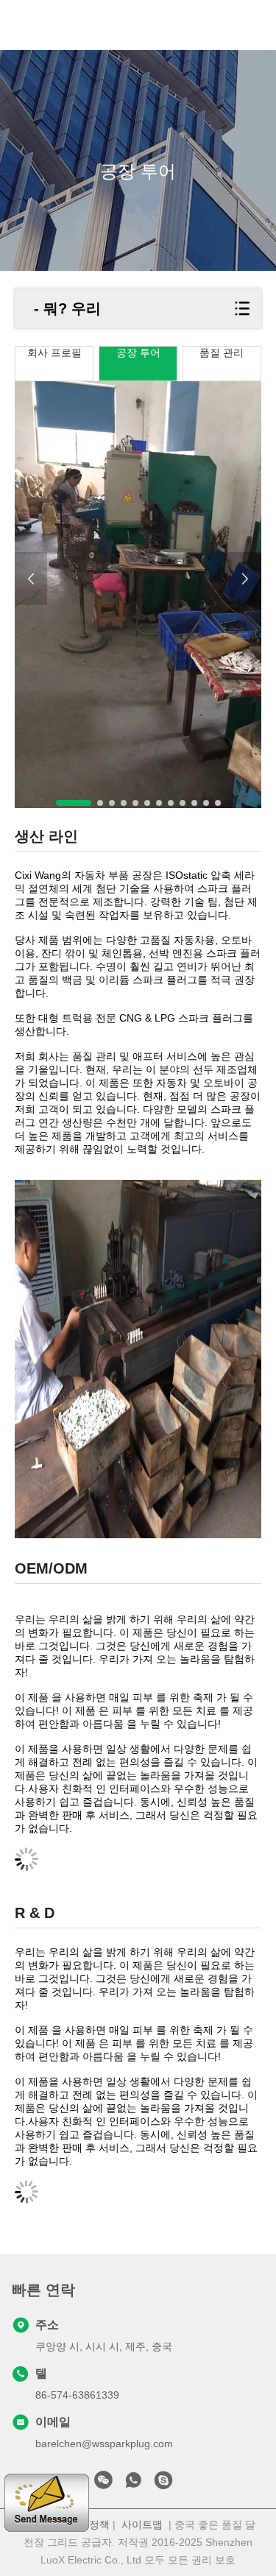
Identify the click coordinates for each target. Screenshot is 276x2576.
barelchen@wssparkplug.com (104, 2444)
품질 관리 (222, 353)
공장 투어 (138, 353)
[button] (74, 803)
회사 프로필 (54, 353)
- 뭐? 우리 (67, 308)
